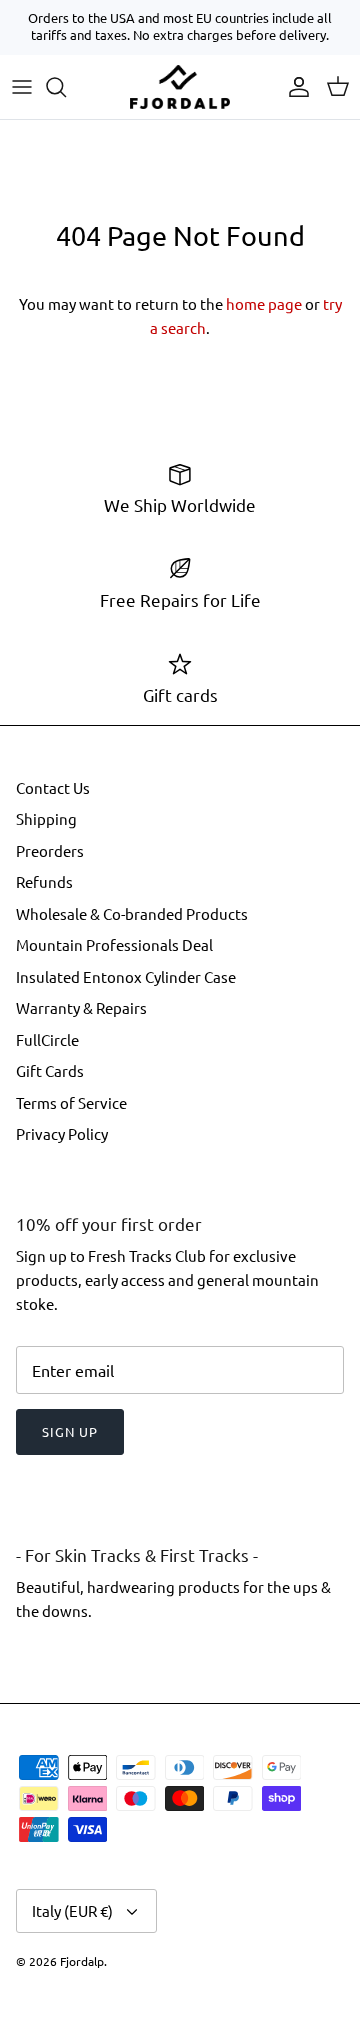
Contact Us (53, 787)
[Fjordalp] (180, 87)
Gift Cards (50, 1070)
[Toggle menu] (22, 87)
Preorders (50, 850)
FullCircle (47, 1039)
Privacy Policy (62, 1133)
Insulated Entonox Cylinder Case (126, 976)
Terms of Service (71, 1102)
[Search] (66, 87)
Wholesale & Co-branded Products (132, 913)
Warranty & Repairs (81, 1007)
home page (264, 303)
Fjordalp (82, 1961)
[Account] (294, 87)
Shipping (46, 818)
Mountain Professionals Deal (114, 944)
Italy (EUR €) (72, 1910)
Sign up (70, 1431)
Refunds (44, 881)
